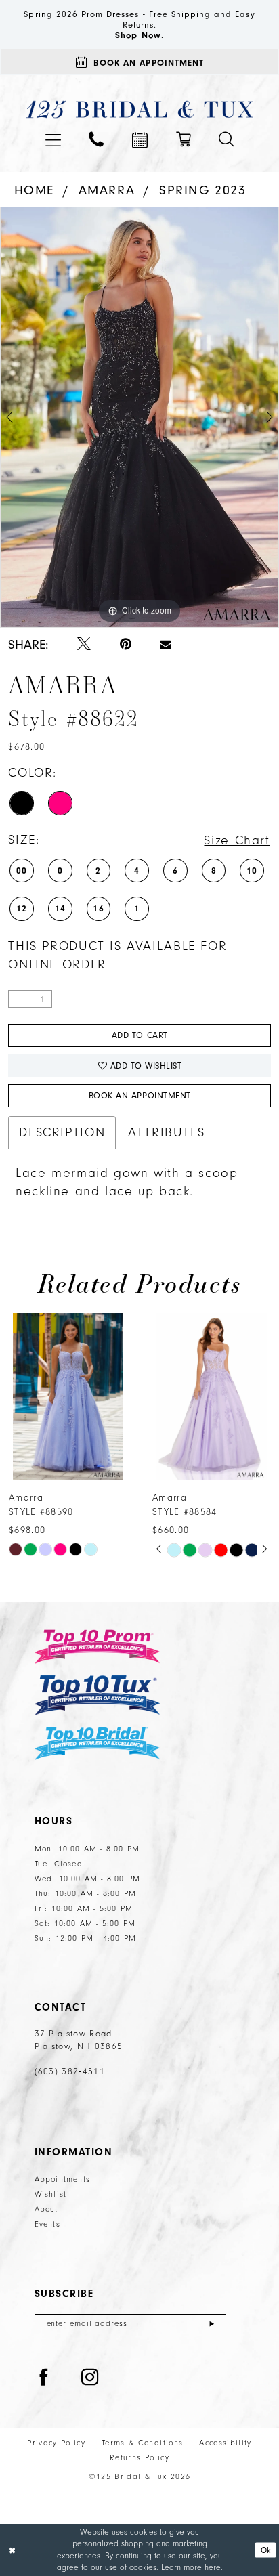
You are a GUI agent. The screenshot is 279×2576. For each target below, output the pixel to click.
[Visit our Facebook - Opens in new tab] (44, 2378)
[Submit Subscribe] (212, 2324)
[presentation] (68, 1397)
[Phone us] (96, 139)
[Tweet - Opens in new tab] (84, 645)
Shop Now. (139, 35)
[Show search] (227, 139)
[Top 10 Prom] (98, 1647)
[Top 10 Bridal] (98, 1743)
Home (34, 190)
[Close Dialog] (12, 2550)
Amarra (107, 190)
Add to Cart (140, 1035)
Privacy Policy (56, 2443)
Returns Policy (139, 2458)
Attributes (166, 1132)
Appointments (63, 2180)
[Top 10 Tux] (98, 1695)
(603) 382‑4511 (70, 2071)
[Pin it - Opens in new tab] (126, 645)
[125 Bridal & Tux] (139, 109)
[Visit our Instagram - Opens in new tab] (90, 2378)
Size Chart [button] (237, 840)
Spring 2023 (203, 190)
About (46, 2209)
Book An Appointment (140, 1095)
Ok (266, 2550)
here (213, 2567)
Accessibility (225, 2443)
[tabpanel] (139, 417)
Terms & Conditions (142, 2443)
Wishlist (51, 2194)
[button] (53, 140)
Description (62, 1132)
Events (47, 2224)
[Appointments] (140, 140)
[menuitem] (53, 140)
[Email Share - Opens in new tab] (166, 645)
